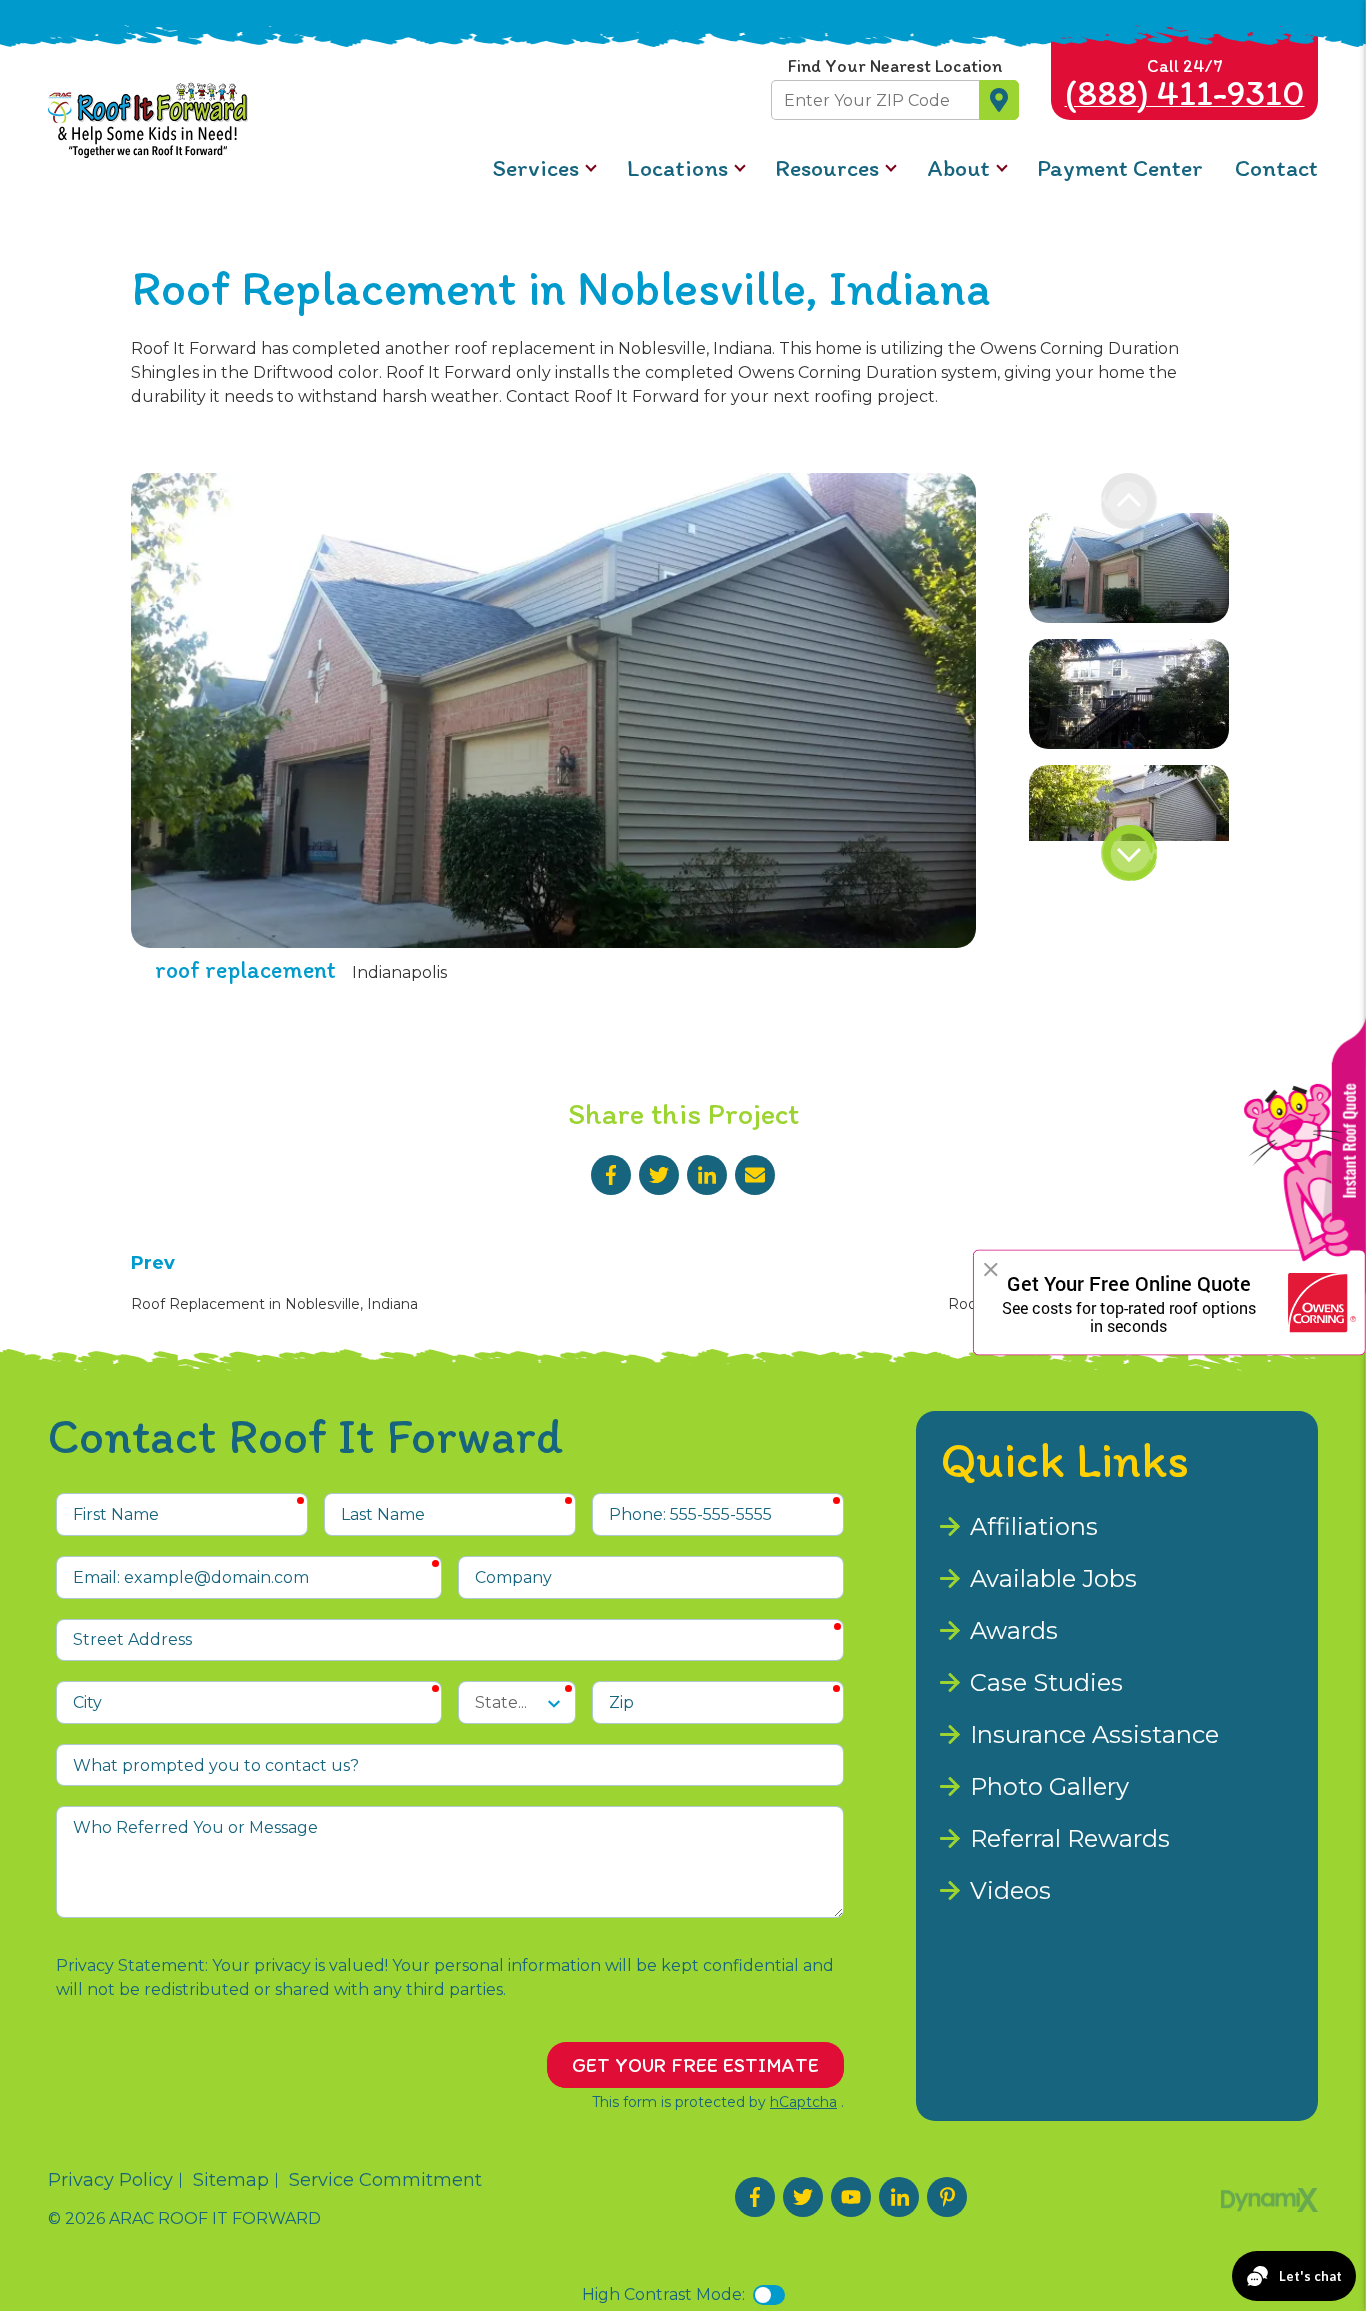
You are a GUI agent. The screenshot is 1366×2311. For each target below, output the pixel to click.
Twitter (659, 1175)
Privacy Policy (110, 2180)
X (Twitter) (803, 2197)
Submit (999, 100)
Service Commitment (385, 2180)
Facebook (611, 1175)
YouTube (851, 2197)
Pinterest (947, 2197)
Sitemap (231, 2180)
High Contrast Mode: (663, 2294)
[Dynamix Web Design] (1269, 2200)
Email (755, 1175)
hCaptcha (803, 2102)
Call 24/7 (1185, 84)
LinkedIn (707, 1175)
